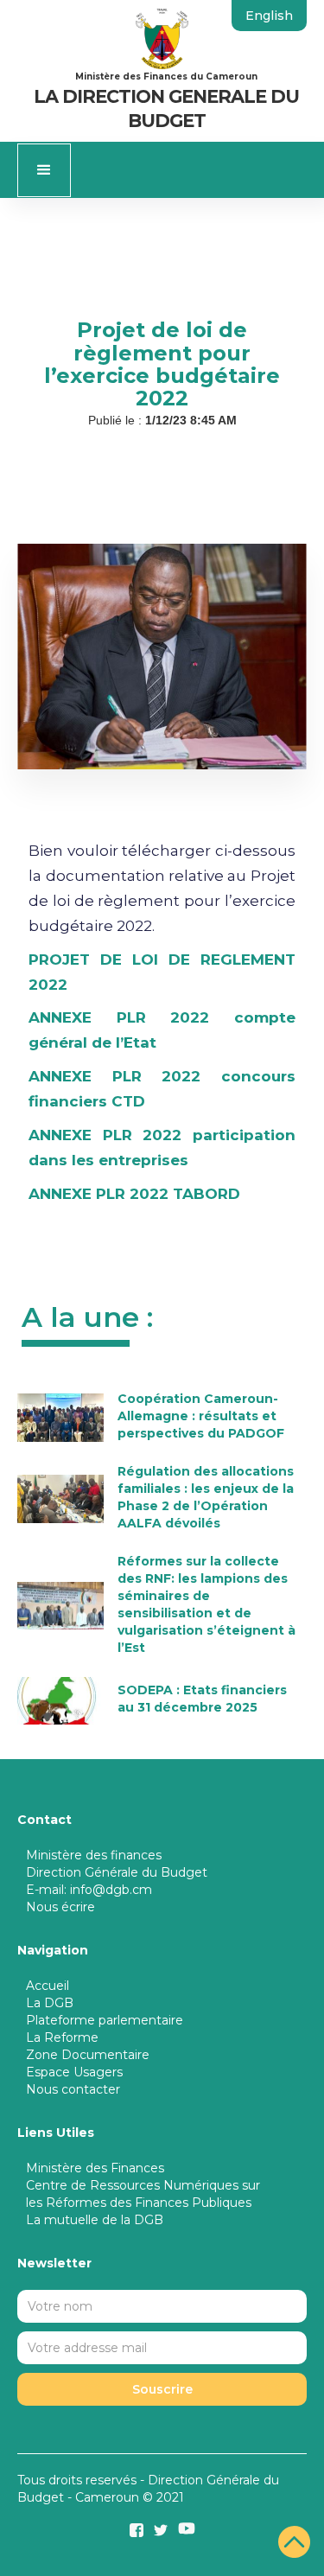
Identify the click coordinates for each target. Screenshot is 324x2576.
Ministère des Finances (95, 2168)
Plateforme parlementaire (105, 2020)
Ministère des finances (94, 1855)
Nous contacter (73, 2089)
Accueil (48, 1986)
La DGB (50, 2003)
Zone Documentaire (88, 2055)
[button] (44, 170)
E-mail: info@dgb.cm (89, 1890)
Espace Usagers (74, 2072)
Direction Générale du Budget (117, 1872)
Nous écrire (60, 1907)
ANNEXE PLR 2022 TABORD (134, 1194)
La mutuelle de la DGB (95, 2220)
